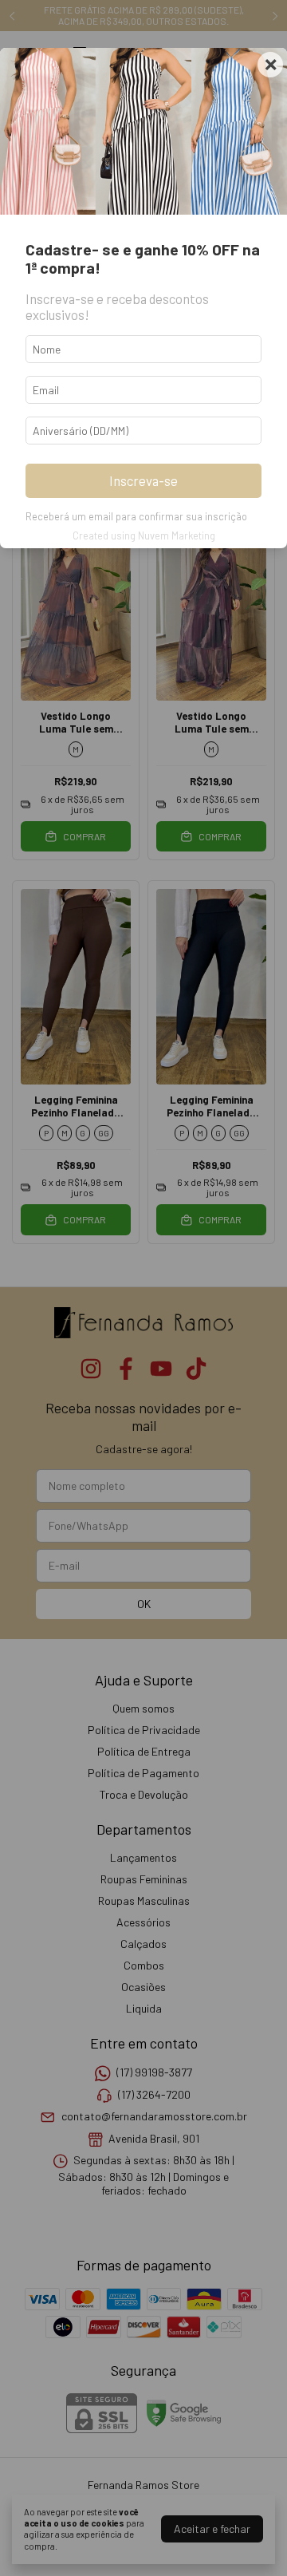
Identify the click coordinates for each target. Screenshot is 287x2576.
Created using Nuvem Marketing (144, 535)
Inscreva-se (143, 480)
